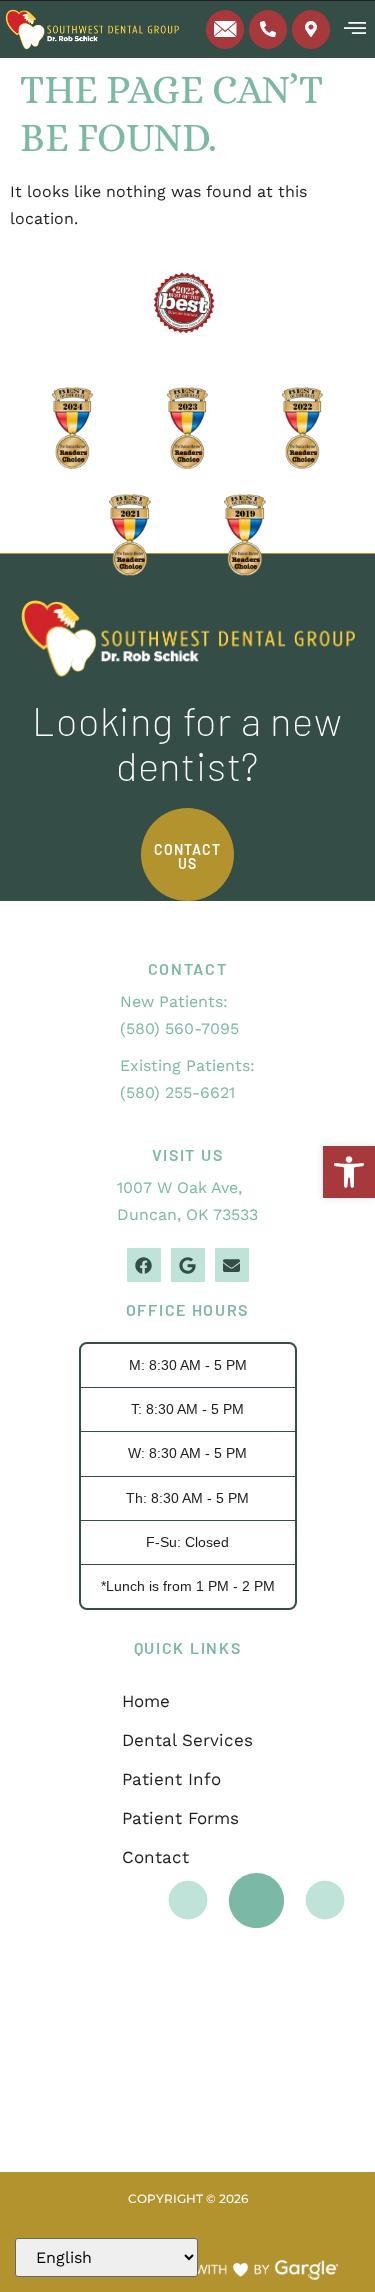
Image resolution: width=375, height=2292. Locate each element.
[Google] (188, 1265)
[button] (349, 1172)
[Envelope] (232, 1265)
